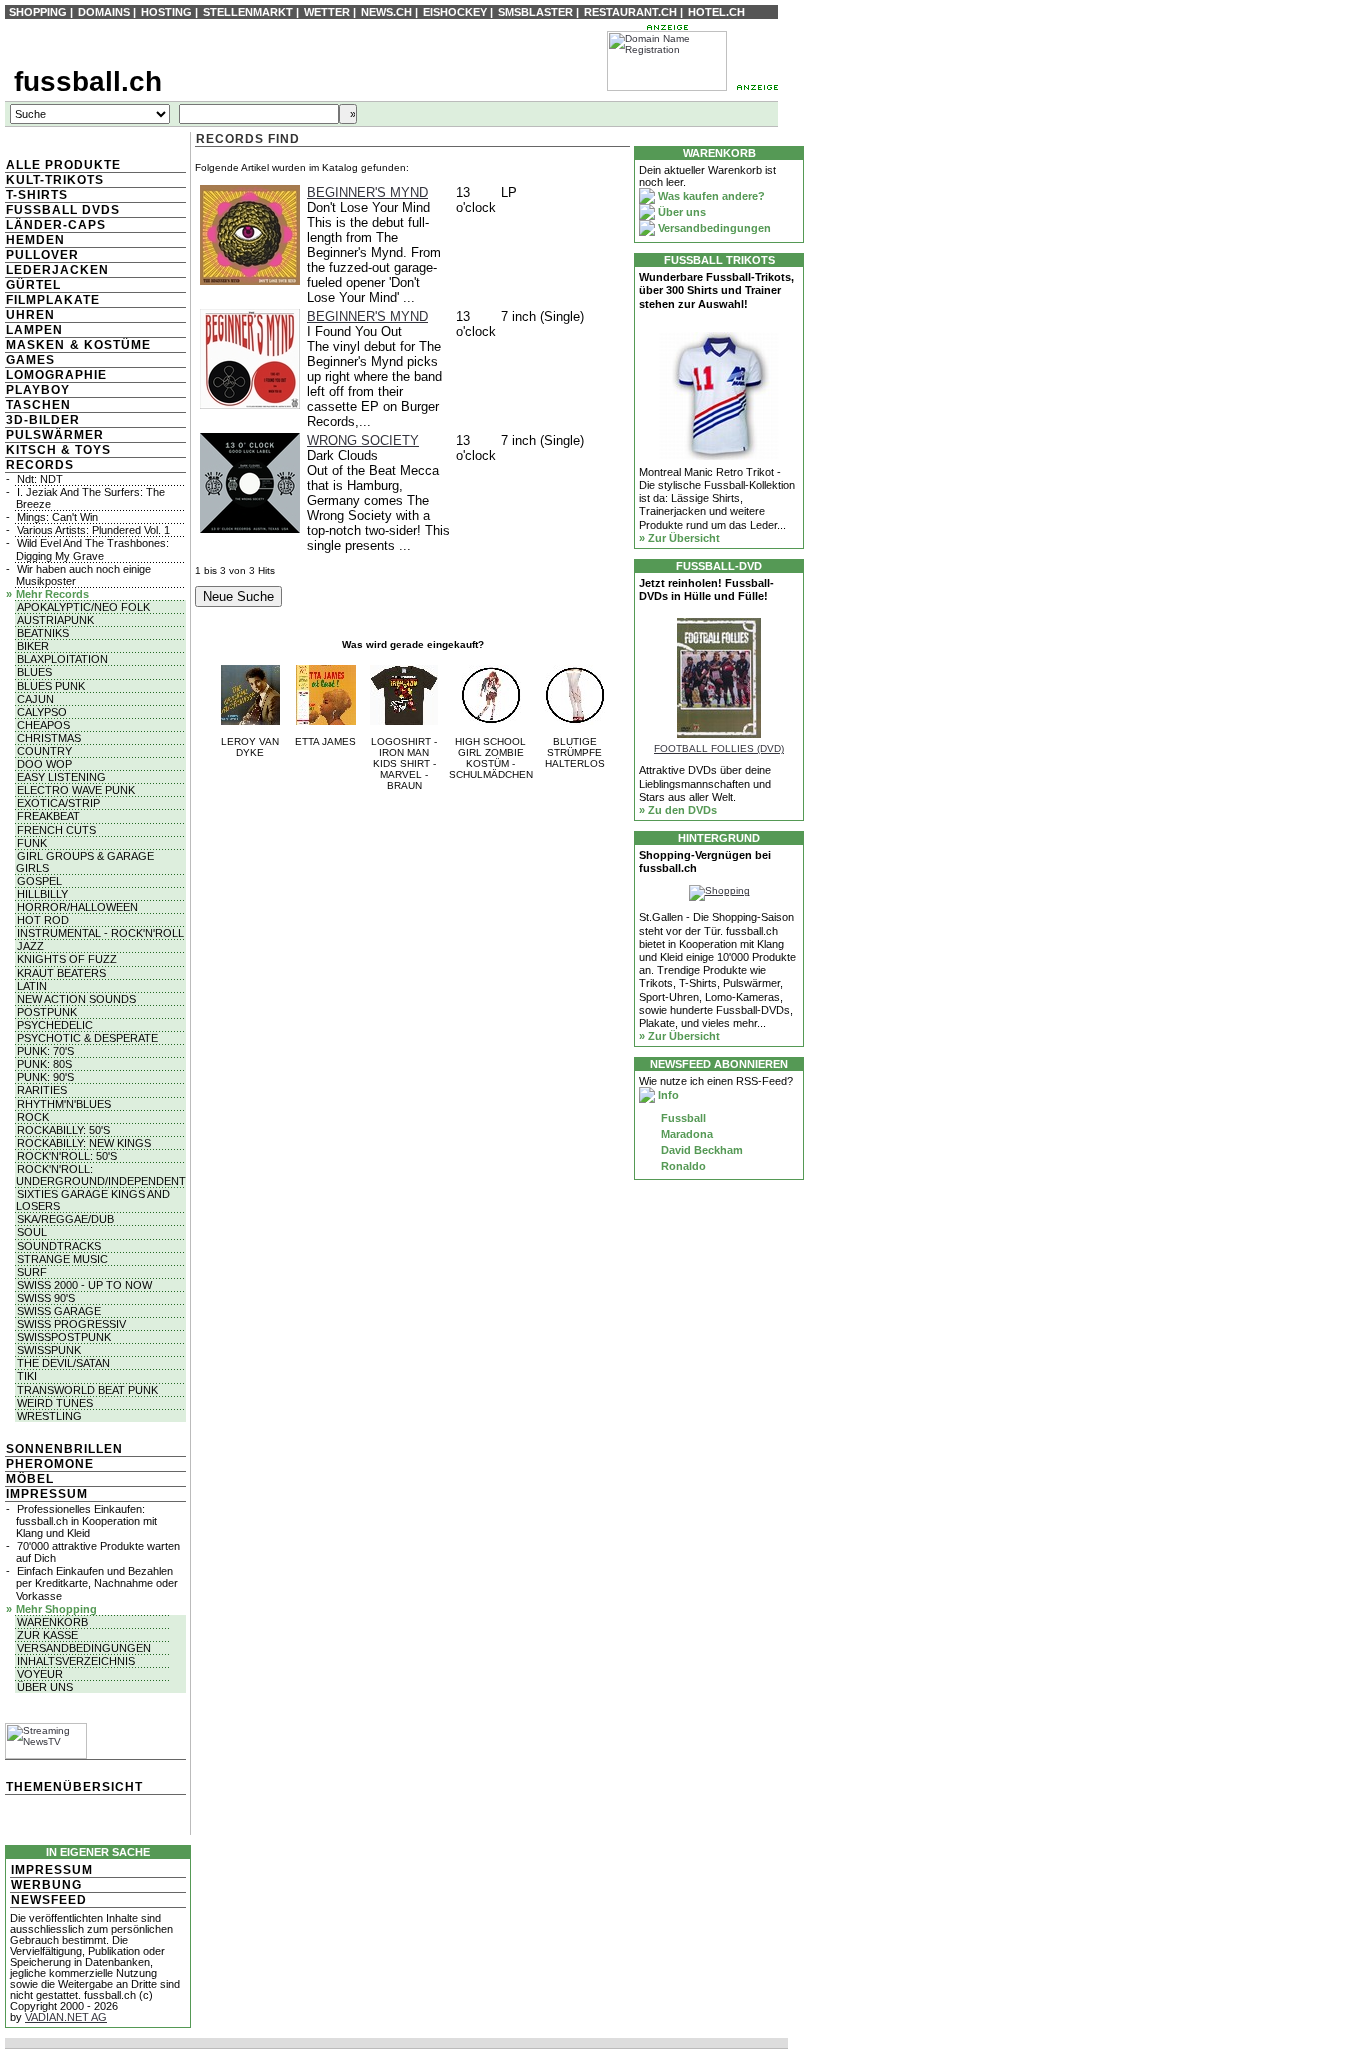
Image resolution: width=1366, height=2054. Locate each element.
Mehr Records (52, 594)
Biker (33, 646)
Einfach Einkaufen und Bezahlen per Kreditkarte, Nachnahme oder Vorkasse (97, 1583)
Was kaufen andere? (710, 196)
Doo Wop (44, 764)
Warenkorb (52, 1622)
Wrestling (49, 1416)
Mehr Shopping (56, 1609)
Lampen (34, 330)
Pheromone (50, 1464)
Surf (32, 1272)
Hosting (166, 12)
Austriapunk (55, 620)
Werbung (46, 1885)
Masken (35, 345)
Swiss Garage (59, 1311)
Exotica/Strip (58, 803)
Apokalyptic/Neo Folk (83, 607)
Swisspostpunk (64, 1337)
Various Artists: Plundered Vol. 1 (93, 530)
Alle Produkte (63, 165)
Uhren (30, 315)
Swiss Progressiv (71, 1324)
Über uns (45, 1687)
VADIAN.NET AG (66, 2017)
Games (30, 360)
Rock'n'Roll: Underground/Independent (101, 1175)
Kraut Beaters (61, 973)
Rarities (42, 1090)
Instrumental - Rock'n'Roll (100, 933)
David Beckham (700, 1150)
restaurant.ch (630, 12)
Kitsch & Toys (58, 450)
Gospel (39, 881)
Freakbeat (48, 816)
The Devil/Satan (63, 1363)
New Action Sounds (76, 999)
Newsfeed (49, 1900)
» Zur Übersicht (679, 538)
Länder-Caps (56, 225)
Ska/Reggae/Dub (65, 1219)
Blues (34, 672)
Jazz (30, 946)
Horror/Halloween (77, 907)
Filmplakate (53, 300)
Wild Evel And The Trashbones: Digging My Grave (92, 549)
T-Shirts (37, 195)
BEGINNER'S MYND (367, 192)
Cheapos (43, 725)
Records (40, 465)
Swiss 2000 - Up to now (84, 1285)
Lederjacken (57, 270)
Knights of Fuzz (67, 959)
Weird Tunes (55, 1403)
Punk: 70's (45, 1051)
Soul (32, 1232)
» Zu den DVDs (678, 810)
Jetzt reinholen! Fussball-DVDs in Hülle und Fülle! (706, 589)
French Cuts (56, 830)
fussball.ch (88, 81)
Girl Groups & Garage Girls (85, 862)
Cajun (35, 699)
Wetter (327, 12)
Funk (32, 843)
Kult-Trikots (55, 180)
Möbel (30, 1479)
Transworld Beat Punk (87, 1390)
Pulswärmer (55, 435)
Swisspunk (49, 1350)
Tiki (27, 1376)
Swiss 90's (46, 1298)
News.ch (386, 12)
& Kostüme (108, 345)
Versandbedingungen (84, 1648)
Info (667, 1095)
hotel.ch (716, 12)
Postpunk (47, 1012)
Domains (104, 12)
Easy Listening (61, 777)
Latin (32, 986)
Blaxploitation (62, 659)
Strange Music (62, 1259)
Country (44, 751)
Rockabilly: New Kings (84, 1143)
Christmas (49, 738)
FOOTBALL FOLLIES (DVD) (719, 748)
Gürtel (33, 285)
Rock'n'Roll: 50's (67, 1156)
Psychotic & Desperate (87, 1038)
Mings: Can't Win (57, 517)
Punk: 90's (45, 1077)
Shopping (38, 12)
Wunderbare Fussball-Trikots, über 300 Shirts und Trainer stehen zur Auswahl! (716, 290)
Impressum (47, 1494)
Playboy (38, 390)
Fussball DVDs (63, 210)
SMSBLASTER (535, 12)
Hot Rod (43, 920)
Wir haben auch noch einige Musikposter (83, 575)
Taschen (38, 405)
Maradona (685, 1134)
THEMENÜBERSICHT (74, 1787)
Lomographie (56, 375)
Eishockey (455, 12)
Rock (33, 1117)
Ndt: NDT (40, 479)
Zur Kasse (47, 1635)
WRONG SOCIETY (363, 440)
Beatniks (43, 633)
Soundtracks (59, 1246)
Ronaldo (682, 1166)
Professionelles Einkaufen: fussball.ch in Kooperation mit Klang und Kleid (86, 1521)
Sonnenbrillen (64, 1449)
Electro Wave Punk (76, 790)
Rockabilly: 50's (63, 1130)
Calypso (42, 712)
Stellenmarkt (248, 12)
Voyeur (40, 1674)
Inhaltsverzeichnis (76, 1661)
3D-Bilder (43, 420)
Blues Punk (51, 686)
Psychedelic (55, 1025)
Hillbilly (42, 894)
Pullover (42, 255)
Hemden (35, 240)
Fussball (682, 1118)
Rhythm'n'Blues (64, 1104)
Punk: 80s (44, 1064)
